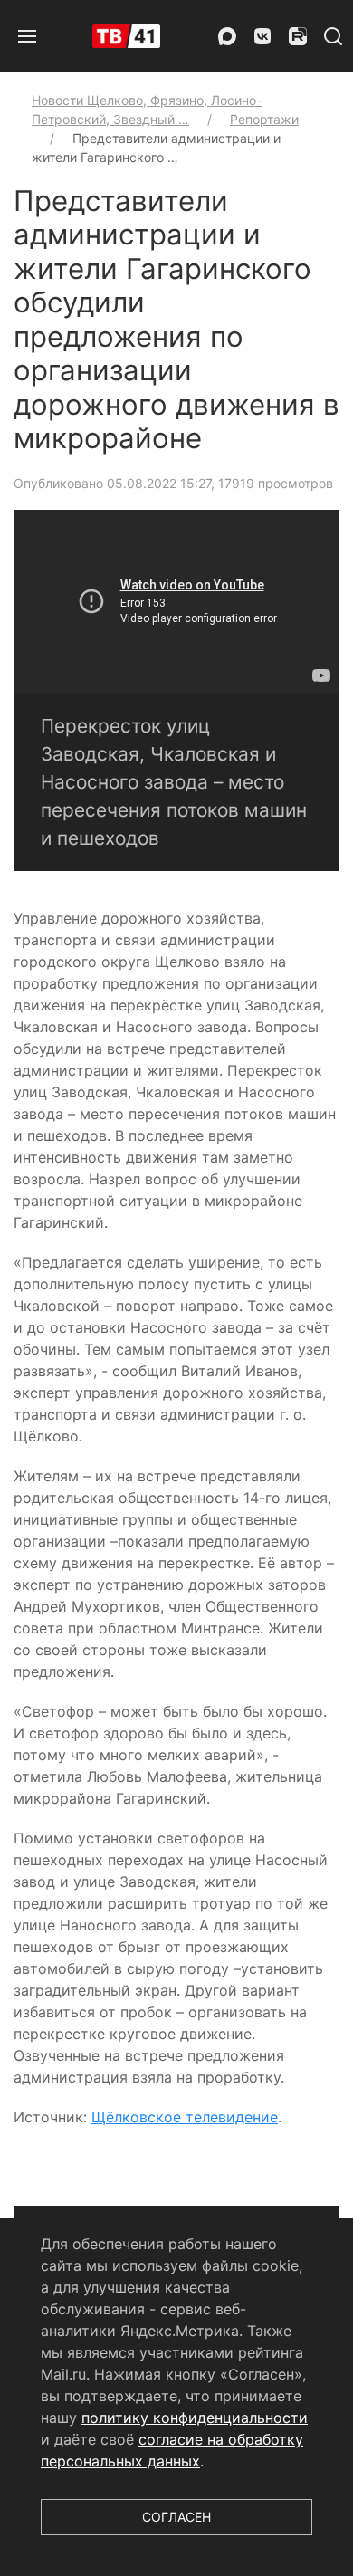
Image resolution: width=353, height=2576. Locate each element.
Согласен (176, 2517)
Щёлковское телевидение (185, 2117)
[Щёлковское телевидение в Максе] (227, 36)
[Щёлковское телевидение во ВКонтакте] (262, 36)
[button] (27, 36)
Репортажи (264, 119)
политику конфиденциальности (195, 2418)
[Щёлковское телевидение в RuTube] (298, 36)
